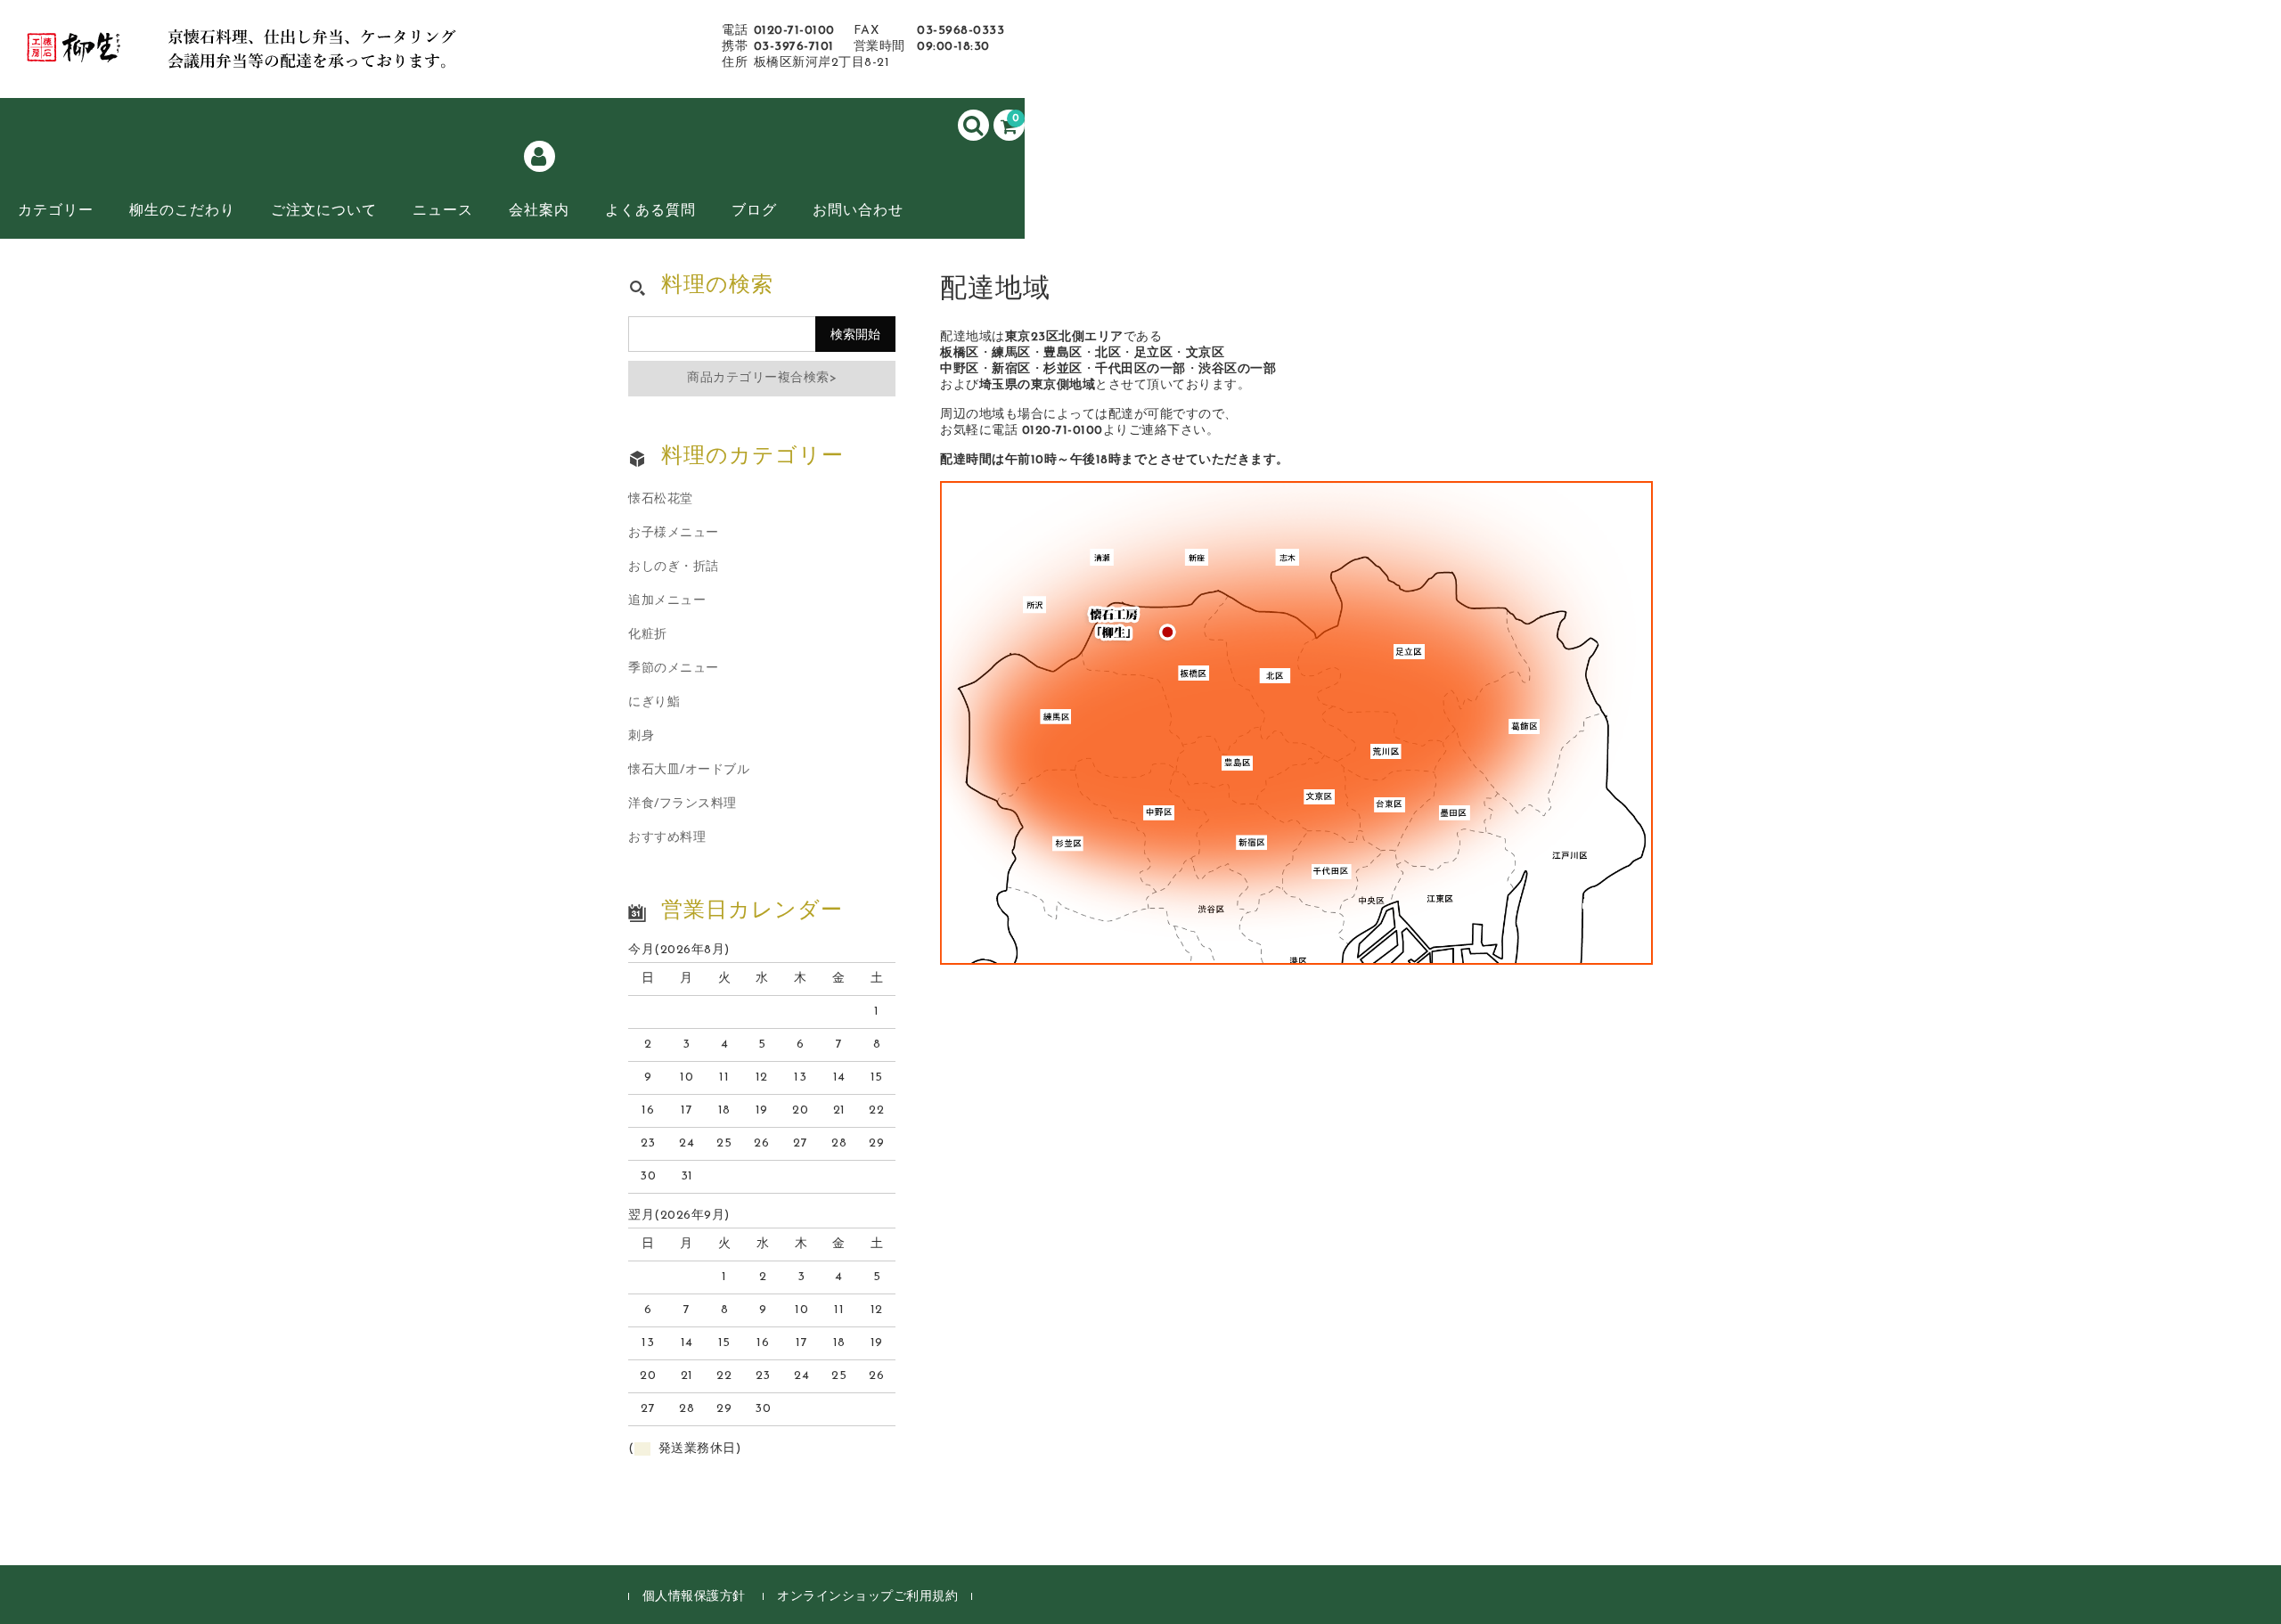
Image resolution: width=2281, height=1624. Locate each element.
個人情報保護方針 (694, 1597)
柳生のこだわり (182, 211)
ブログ (754, 211)
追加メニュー (667, 601)
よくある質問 (650, 211)
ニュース (443, 211)
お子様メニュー (674, 533)
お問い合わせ (858, 211)
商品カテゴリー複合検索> (762, 378)
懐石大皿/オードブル (689, 770)
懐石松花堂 (661, 499)
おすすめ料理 (667, 838)
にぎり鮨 (654, 702)
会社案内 (539, 211)
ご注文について (324, 211)
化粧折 (648, 635)
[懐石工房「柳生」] (267, 56)
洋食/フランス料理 (683, 804)
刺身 (641, 736)
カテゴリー (56, 211)
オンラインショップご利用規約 (867, 1597)
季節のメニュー (674, 669)
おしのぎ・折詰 (674, 567)
